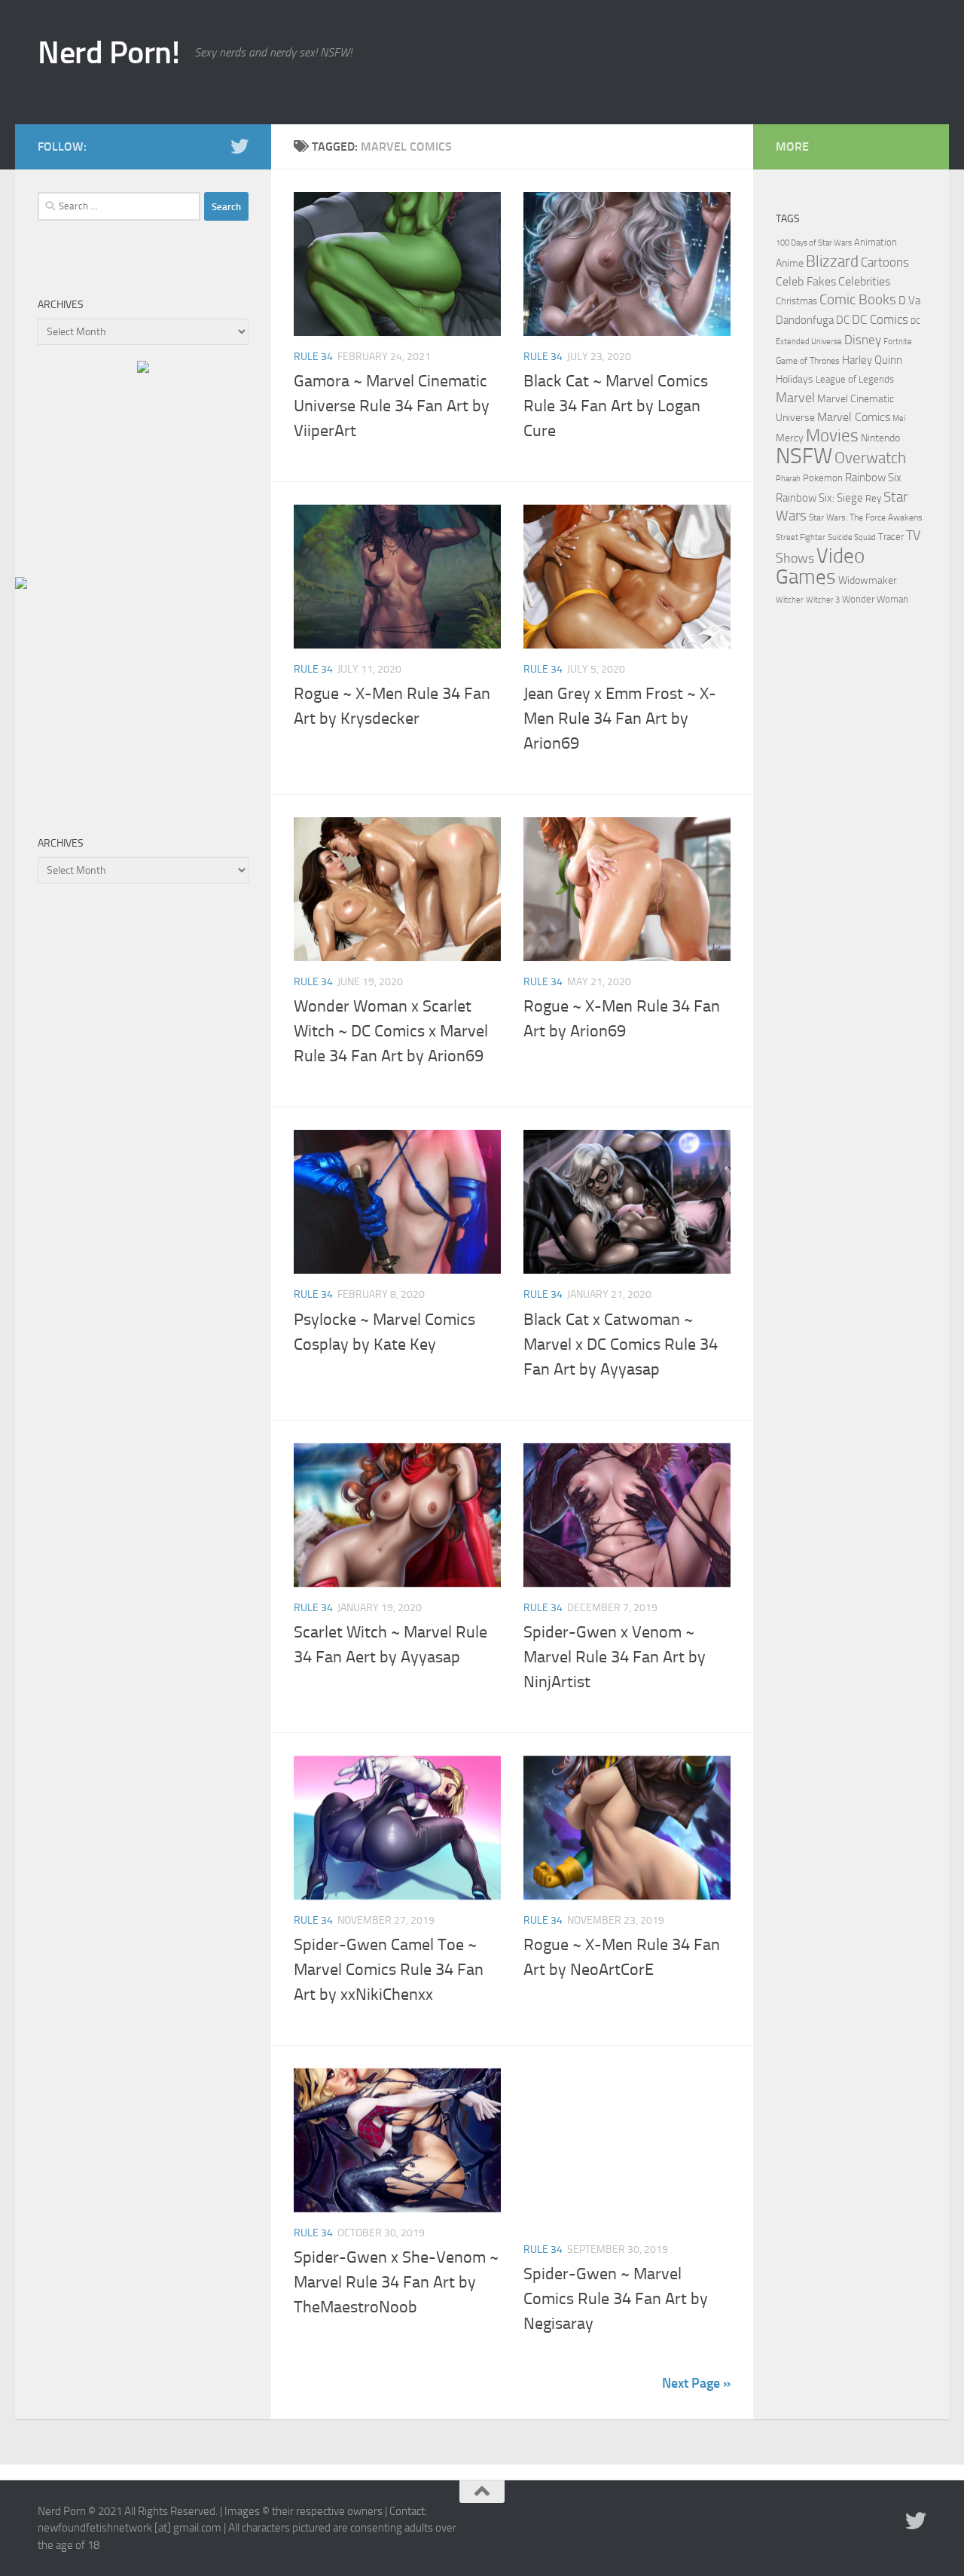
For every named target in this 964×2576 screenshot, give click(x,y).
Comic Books (858, 299)
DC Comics (880, 319)
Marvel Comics (854, 417)
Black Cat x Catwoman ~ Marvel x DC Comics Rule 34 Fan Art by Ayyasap (621, 1344)
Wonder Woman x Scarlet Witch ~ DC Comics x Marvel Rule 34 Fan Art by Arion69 (391, 1031)
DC (843, 320)
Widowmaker (868, 580)
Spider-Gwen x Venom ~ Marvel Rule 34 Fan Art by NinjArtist (615, 1657)
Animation (876, 242)
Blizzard (832, 261)
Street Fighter (801, 537)
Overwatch (870, 458)
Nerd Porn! (108, 53)
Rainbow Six (873, 478)
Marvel (795, 398)
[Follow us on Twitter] (239, 146)
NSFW (804, 456)
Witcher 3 (823, 600)
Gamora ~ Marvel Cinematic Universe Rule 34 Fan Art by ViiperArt (392, 406)
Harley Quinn (872, 360)
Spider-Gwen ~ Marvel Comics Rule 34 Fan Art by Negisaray (616, 2299)
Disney (863, 340)
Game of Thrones (808, 361)
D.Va (909, 301)
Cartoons (885, 262)
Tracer (891, 537)
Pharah (788, 479)
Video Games (820, 566)
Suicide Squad (852, 537)
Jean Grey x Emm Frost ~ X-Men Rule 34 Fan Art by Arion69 (620, 719)
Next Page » (696, 2383)
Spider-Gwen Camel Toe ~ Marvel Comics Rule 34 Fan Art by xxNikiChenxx (389, 1970)
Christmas (796, 301)
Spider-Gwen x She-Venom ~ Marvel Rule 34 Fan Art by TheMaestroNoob (396, 2282)
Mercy (790, 438)
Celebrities (864, 282)
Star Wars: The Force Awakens (866, 517)
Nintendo (880, 438)
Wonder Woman (875, 599)
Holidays (795, 379)
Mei (899, 418)
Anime (790, 263)
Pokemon (823, 478)
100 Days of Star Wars (814, 243)
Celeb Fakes (806, 281)
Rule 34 (313, 357)
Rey (873, 498)
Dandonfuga (805, 320)
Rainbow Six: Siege (819, 498)
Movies (832, 436)
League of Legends (855, 379)
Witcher (790, 600)
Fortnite (898, 342)
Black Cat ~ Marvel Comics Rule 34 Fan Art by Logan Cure (616, 406)
